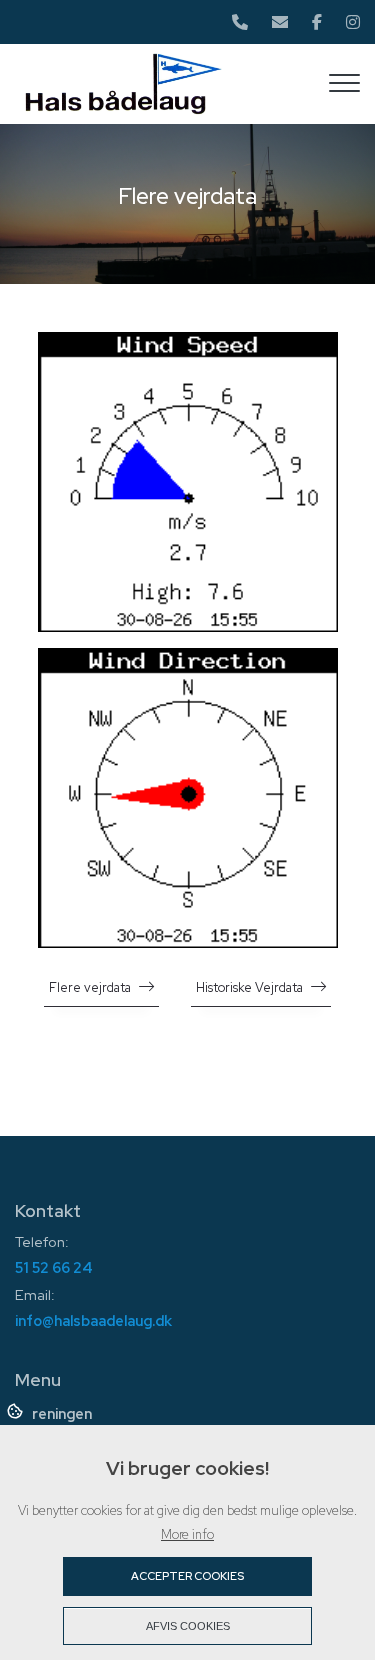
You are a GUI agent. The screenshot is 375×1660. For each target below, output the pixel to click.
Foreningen (53, 1414)
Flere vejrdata (90, 987)
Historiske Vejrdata (249, 987)
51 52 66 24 (54, 1267)
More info (187, 1534)
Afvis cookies (188, 1626)
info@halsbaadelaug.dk (93, 1320)
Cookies (16, 1410)
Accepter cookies (187, 1576)
